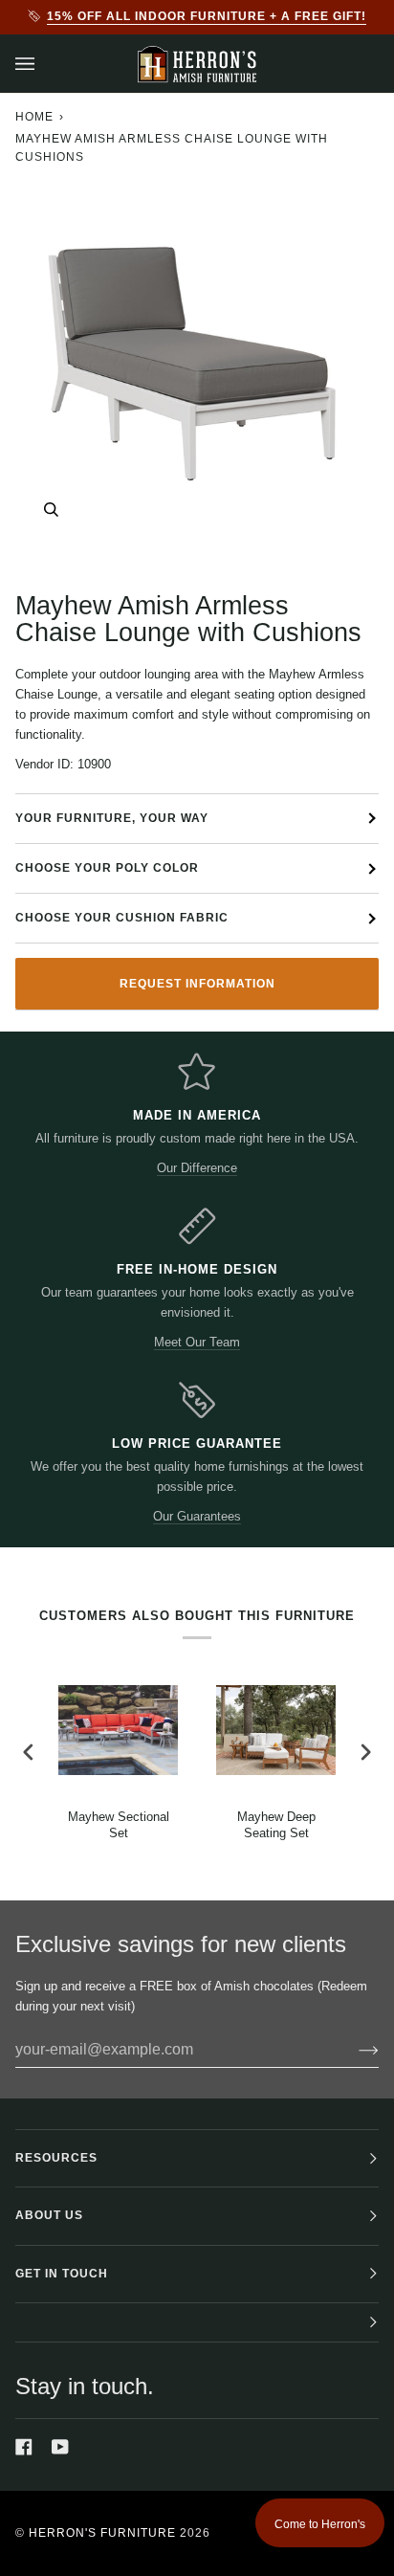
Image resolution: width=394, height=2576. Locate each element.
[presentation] (29, 1753)
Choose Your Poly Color (107, 868)
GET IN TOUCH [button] (62, 2274)
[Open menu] (44, 64)
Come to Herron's (320, 2524)
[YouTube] (60, 2447)
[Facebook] (24, 2447)
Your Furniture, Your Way (112, 818)
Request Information (197, 984)
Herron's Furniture (102, 2533)
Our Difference (197, 1168)
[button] (197, 2323)
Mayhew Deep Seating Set (276, 1825)
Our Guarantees (197, 1516)
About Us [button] (49, 2215)
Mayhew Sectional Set (119, 1825)
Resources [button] (56, 2158)
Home (34, 117)
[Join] (353, 2050)
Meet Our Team (197, 1342)
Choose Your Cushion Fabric (122, 918)
